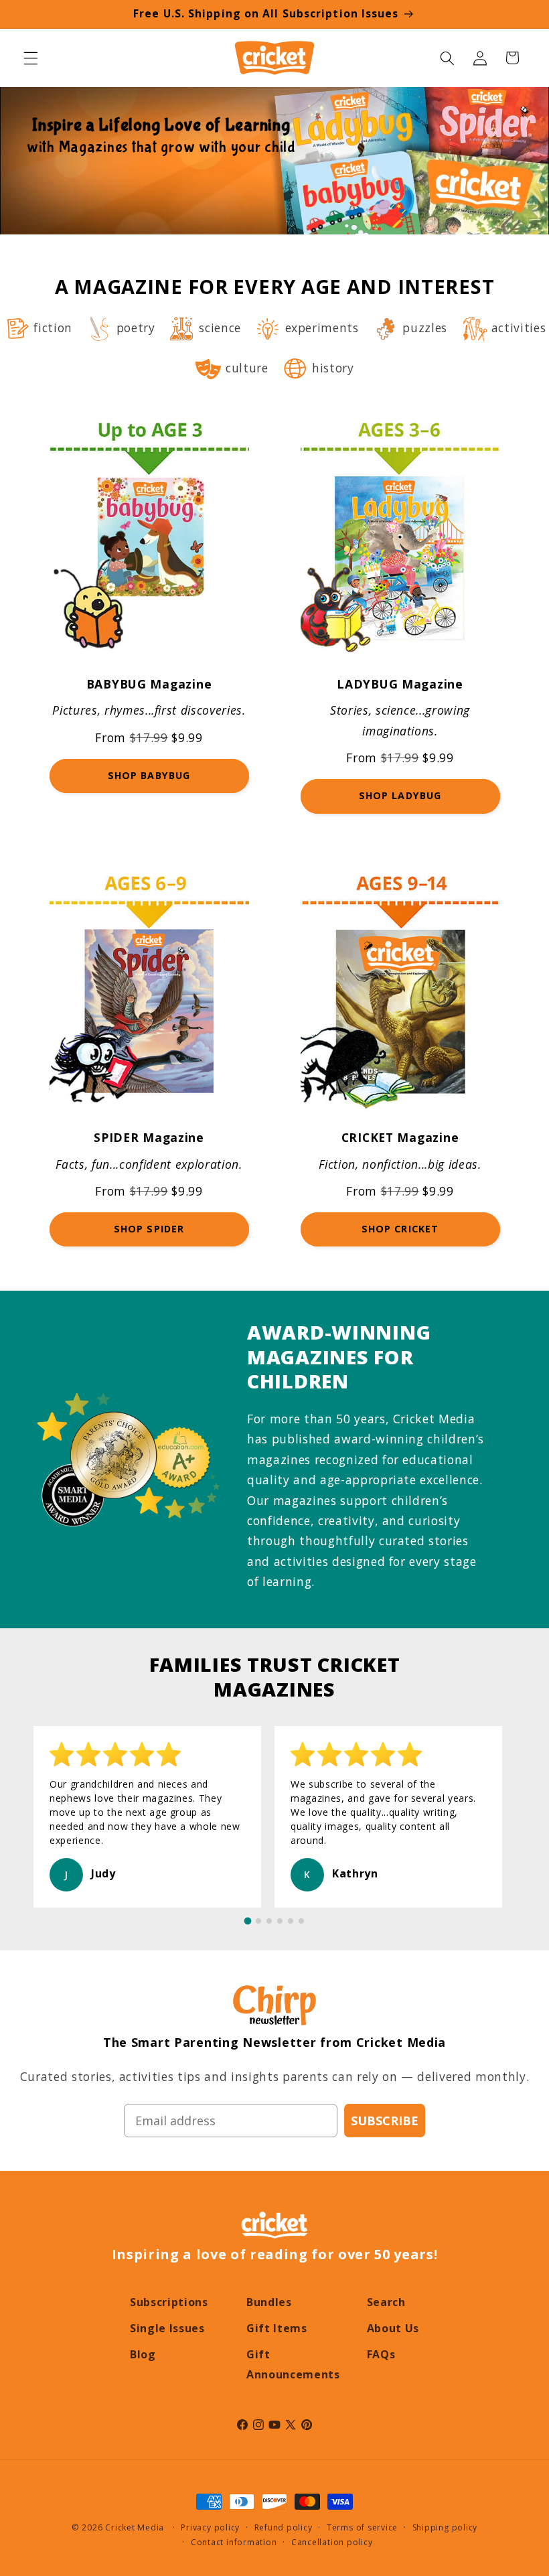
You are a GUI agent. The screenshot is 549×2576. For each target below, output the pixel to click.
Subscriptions (169, 2302)
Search (386, 2302)
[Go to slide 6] (301, 1921)
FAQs (381, 2354)
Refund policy (284, 2527)
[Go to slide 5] (291, 1921)
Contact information (234, 2542)
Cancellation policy (332, 2542)
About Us (393, 2328)
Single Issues (167, 2328)
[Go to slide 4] (280, 1921)
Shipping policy (445, 2527)
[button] (31, 58)
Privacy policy (210, 2527)
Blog (143, 2354)
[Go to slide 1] (248, 1921)
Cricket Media (135, 2527)
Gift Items (277, 2328)
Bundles (269, 2302)
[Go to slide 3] (269, 1921)
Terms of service (362, 2527)
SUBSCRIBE (385, 2121)
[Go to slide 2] (258, 1921)
